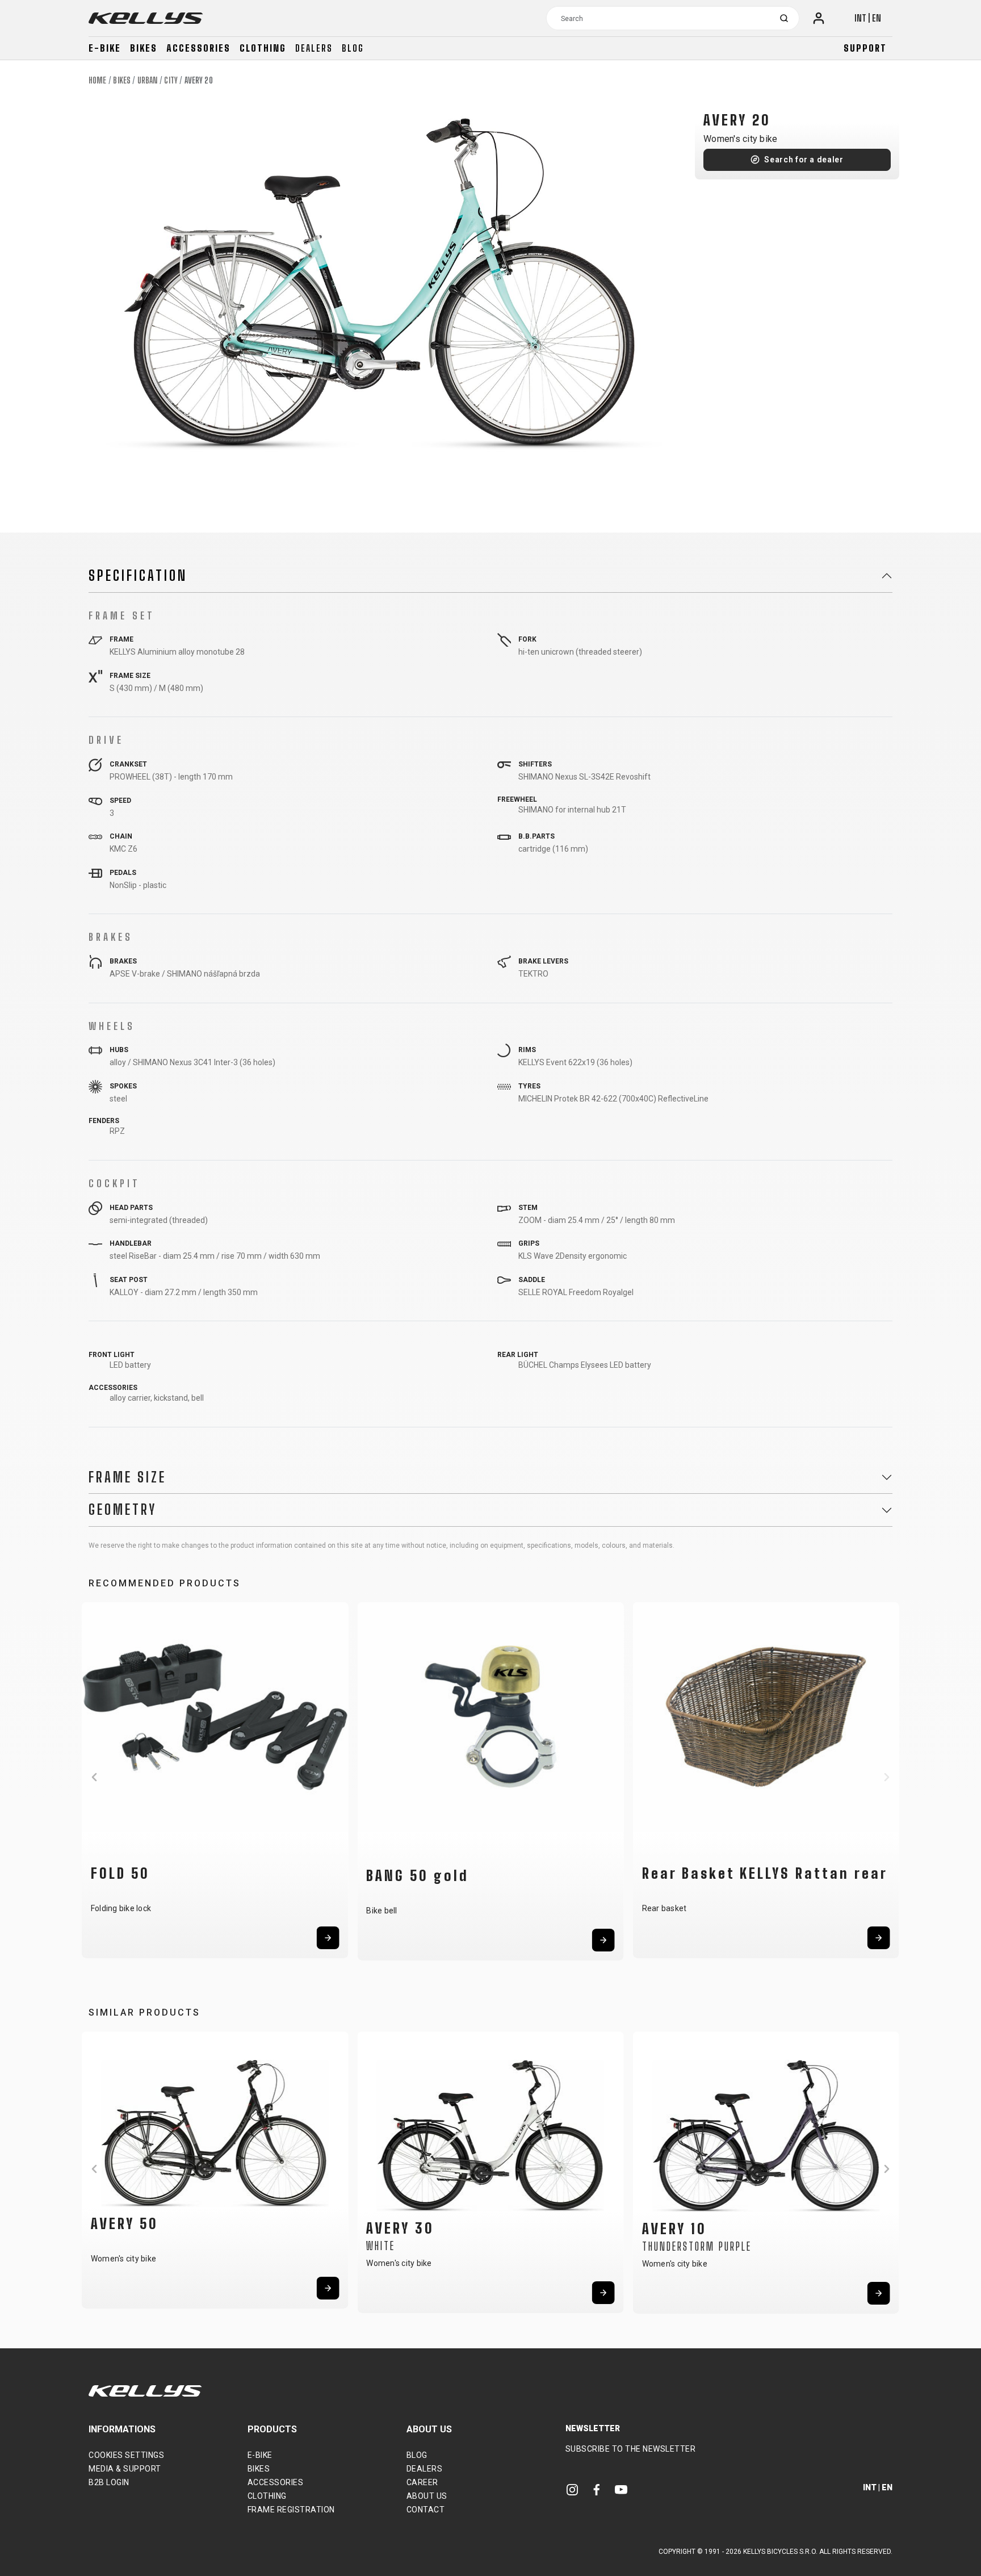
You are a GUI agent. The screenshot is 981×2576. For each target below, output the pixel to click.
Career (422, 2482)
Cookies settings (126, 2455)
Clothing (263, 48)
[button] (94, 1777)
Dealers (314, 48)
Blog (353, 48)
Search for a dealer (804, 160)
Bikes (144, 48)
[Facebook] (597, 2489)
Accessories (198, 48)
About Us (427, 2496)
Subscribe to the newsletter (631, 2449)
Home (97, 80)
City (171, 80)
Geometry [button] (123, 1510)
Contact (426, 2510)
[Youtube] (621, 2489)
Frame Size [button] (127, 1477)
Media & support (125, 2469)
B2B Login (109, 2482)
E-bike (105, 48)
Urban (148, 80)
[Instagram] (572, 2489)
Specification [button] (138, 576)
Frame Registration (291, 2510)
